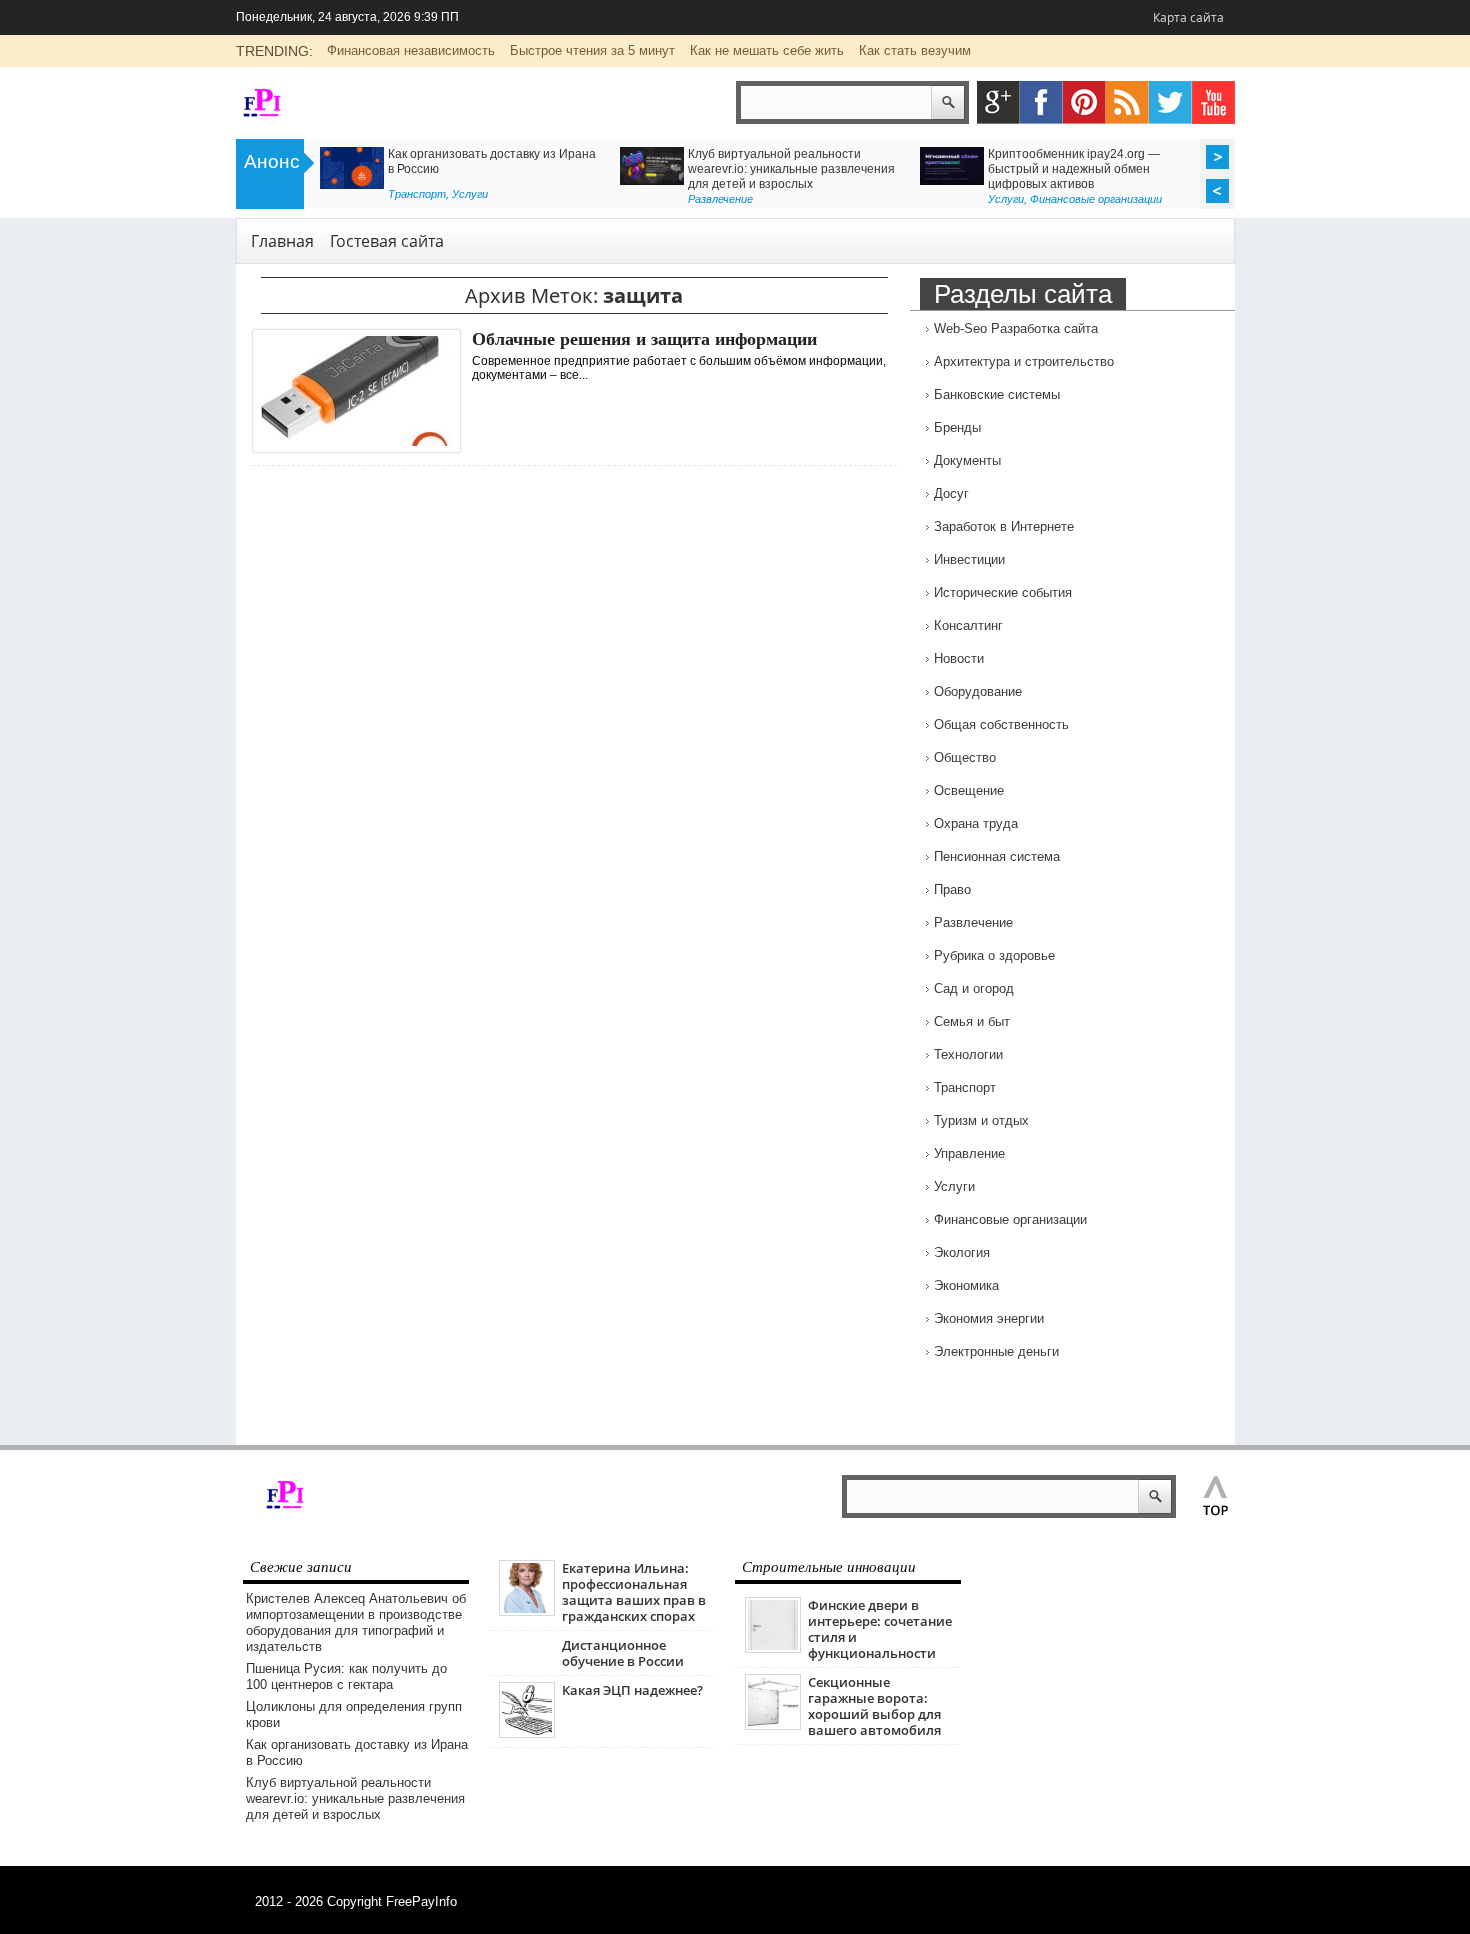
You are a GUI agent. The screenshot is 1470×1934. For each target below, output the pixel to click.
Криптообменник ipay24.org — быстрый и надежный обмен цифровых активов (1074, 169)
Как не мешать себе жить (767, 50)
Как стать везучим (915, 50)
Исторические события (1003, 592)
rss (1127, 102)
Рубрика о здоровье (994, 955)
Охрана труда (976, 823)
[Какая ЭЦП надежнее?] (527, 1733)
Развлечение (720, 199)
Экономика (966, 1285)
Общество (965, 757)
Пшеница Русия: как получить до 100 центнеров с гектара (346, 1676)
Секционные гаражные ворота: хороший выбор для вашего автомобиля (874, 1706)
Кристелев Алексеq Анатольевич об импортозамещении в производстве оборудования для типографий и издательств (356, 1622)
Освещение (969, 790)
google (998, 102)
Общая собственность (1001, 724)
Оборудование (978, 691)
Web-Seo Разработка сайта (1016, 328)
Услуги (470, 194)
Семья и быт (972, 1021)
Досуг (951, 493)
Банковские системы (997, 394)
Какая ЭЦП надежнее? (632, 1690)
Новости (959, 658)
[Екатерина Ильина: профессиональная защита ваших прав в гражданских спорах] (527, 1611)
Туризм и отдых (981, 1120)
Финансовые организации (1096, 199)
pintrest (1084, 102)
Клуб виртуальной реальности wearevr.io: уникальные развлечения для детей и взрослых (791, 169)
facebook (1041, 102)
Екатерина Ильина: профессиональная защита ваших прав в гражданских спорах (634, 1592)
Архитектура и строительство (1024, 361)
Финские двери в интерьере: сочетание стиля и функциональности (880, 1629)
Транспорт (417, 194)
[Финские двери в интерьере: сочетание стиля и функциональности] (773, 1648)
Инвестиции (969, 559)
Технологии (968, 1054)
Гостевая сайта (387, 241)
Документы (967, 460)
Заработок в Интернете (1004, 526)
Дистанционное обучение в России (623, 1653)
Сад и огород (974, 988)
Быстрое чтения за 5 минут (592, 50)
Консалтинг (968, 625)
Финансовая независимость (411, 50)
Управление (969, 1153)
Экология (962, 1252)
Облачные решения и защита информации (644, 339)
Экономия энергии (989, 1318)
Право (952, 889)
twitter (1170, 102)
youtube (1213, 102)
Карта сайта (1188, 17)
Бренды (957, 427)
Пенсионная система (997, 856)
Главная (282, 241)
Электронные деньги (996, 1351)
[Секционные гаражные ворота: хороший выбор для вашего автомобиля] (773, 1725)
